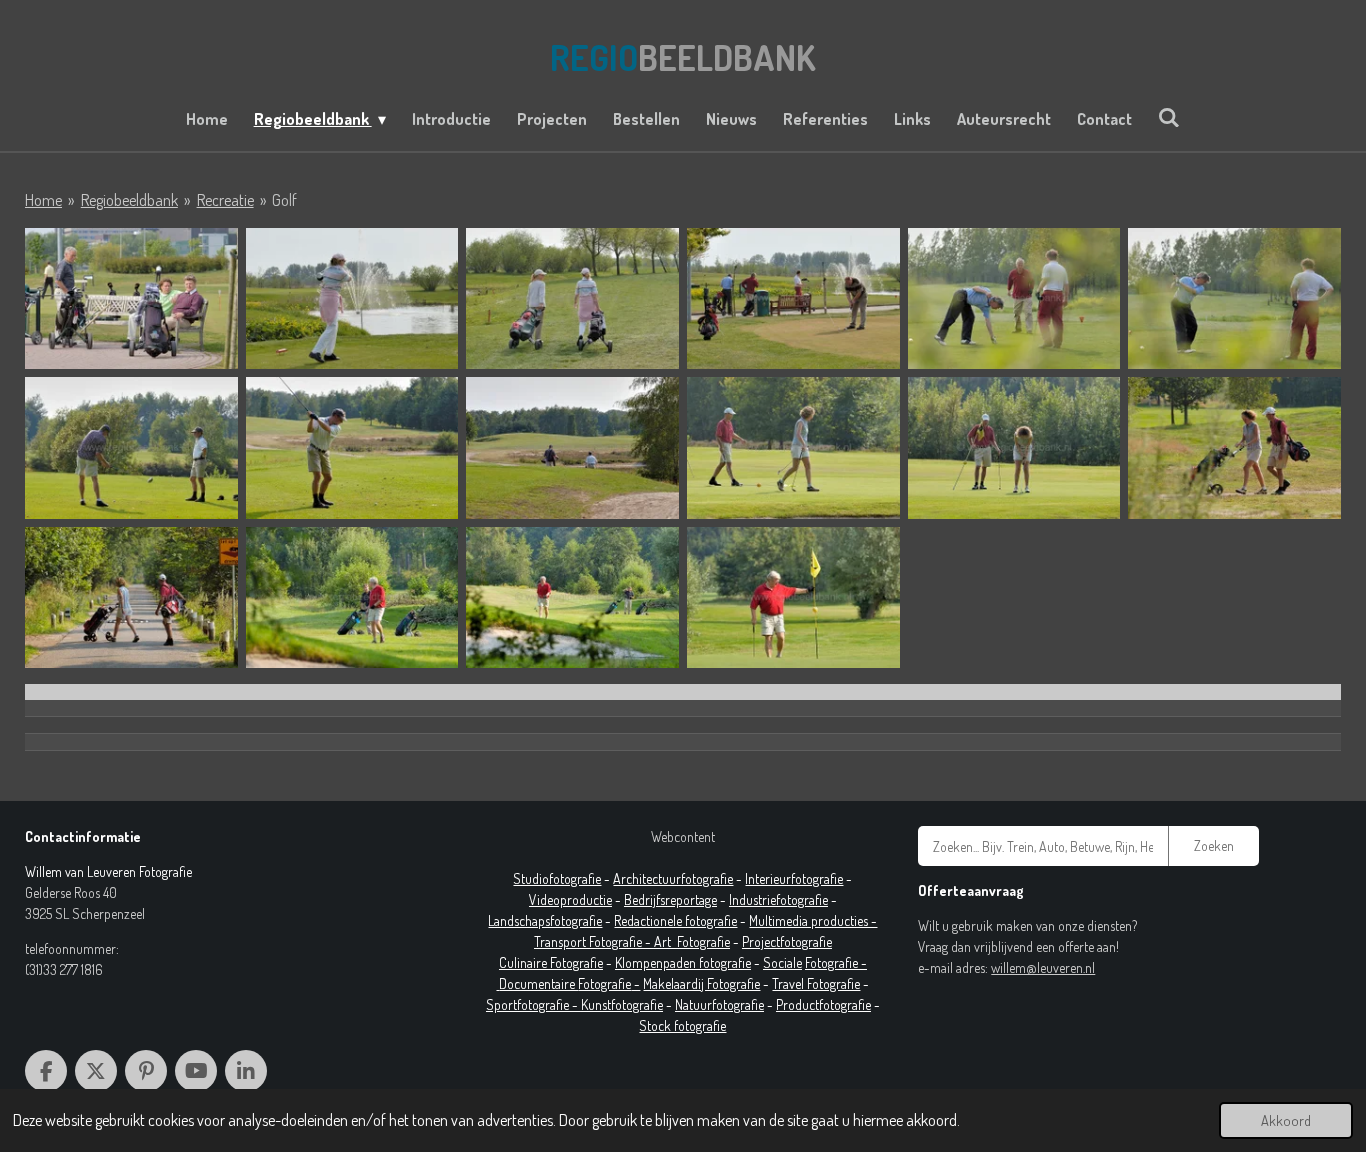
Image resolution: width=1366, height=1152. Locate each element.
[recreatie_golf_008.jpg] (352, 447)
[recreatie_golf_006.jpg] (1234, 298)
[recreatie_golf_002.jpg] (572, 298)
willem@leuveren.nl (1043, 967)
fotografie (802, 899)
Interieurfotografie (794, 878)
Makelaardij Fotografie (701, 983)
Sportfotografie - (533, 1004)
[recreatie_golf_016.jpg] (793, 597)
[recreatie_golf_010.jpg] (793, 447)
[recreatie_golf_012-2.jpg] (1234, 447)
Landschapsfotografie (545, 920)
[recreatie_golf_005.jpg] (1014, 298)
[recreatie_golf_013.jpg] (131, 597)
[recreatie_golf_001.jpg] (352, 298)
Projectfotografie (787, 941)
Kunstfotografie (622, 1004)
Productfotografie (823, 1004)
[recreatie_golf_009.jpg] (572, 447)
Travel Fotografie (816, 983)
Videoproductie (570, 899)
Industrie (752, 899)
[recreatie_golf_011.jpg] (1014, 447)
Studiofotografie (557, 878)
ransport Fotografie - (597, 941)
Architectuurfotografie (673, 878)
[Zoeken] (1169, 117)
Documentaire (538, 983)
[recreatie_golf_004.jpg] (793, 298)
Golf (284, 200)
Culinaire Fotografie (551, 962)
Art (665, 941)
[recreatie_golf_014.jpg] (352, 597)
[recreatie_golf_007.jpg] (131, 447)
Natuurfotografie (719, 1004)
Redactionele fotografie (675, 920)
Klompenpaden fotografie (683, 962)
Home (43, 200)
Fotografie (703, 941)
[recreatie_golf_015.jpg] (572, 597)
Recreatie (225, 200)
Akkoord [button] (1286, 1120)
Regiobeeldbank (129, 200)
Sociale (782, 962)
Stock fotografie (682, 1025)
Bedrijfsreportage (670, 899)
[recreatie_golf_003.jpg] (131, 298)
